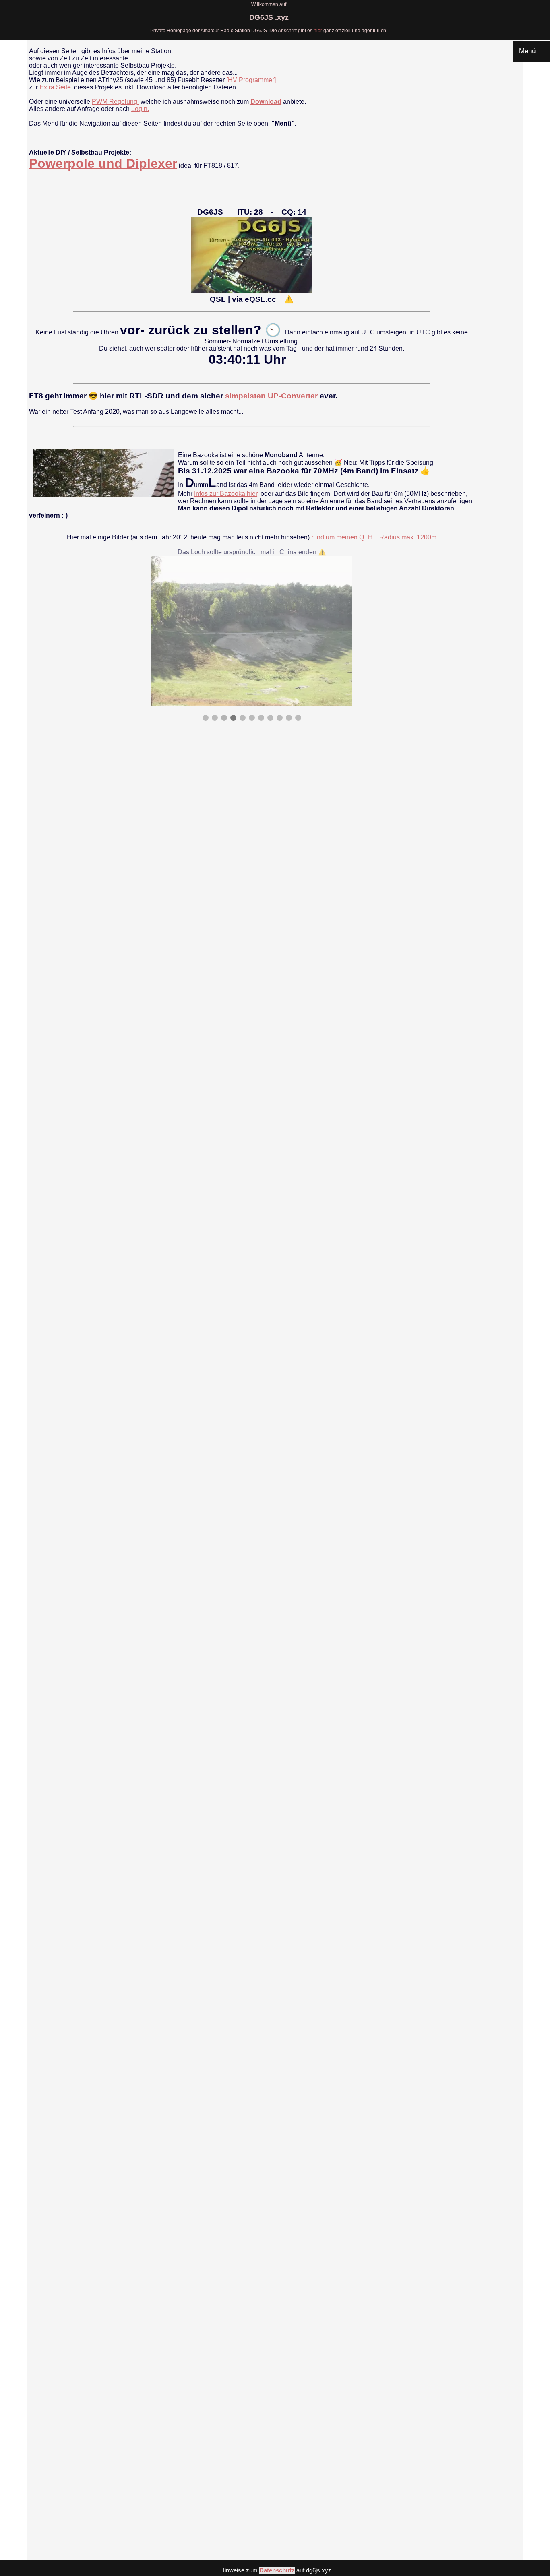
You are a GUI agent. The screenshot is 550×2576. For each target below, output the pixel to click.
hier (318, 31)
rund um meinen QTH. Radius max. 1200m (374, 537)
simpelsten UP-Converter (271, 396)
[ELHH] (29, 523)
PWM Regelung (115, 102)
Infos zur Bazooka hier (226, 494)
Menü (531, 51)
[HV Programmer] (251, 80)
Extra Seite (56, 87)
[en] (34, 523)
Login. (140, 109)
